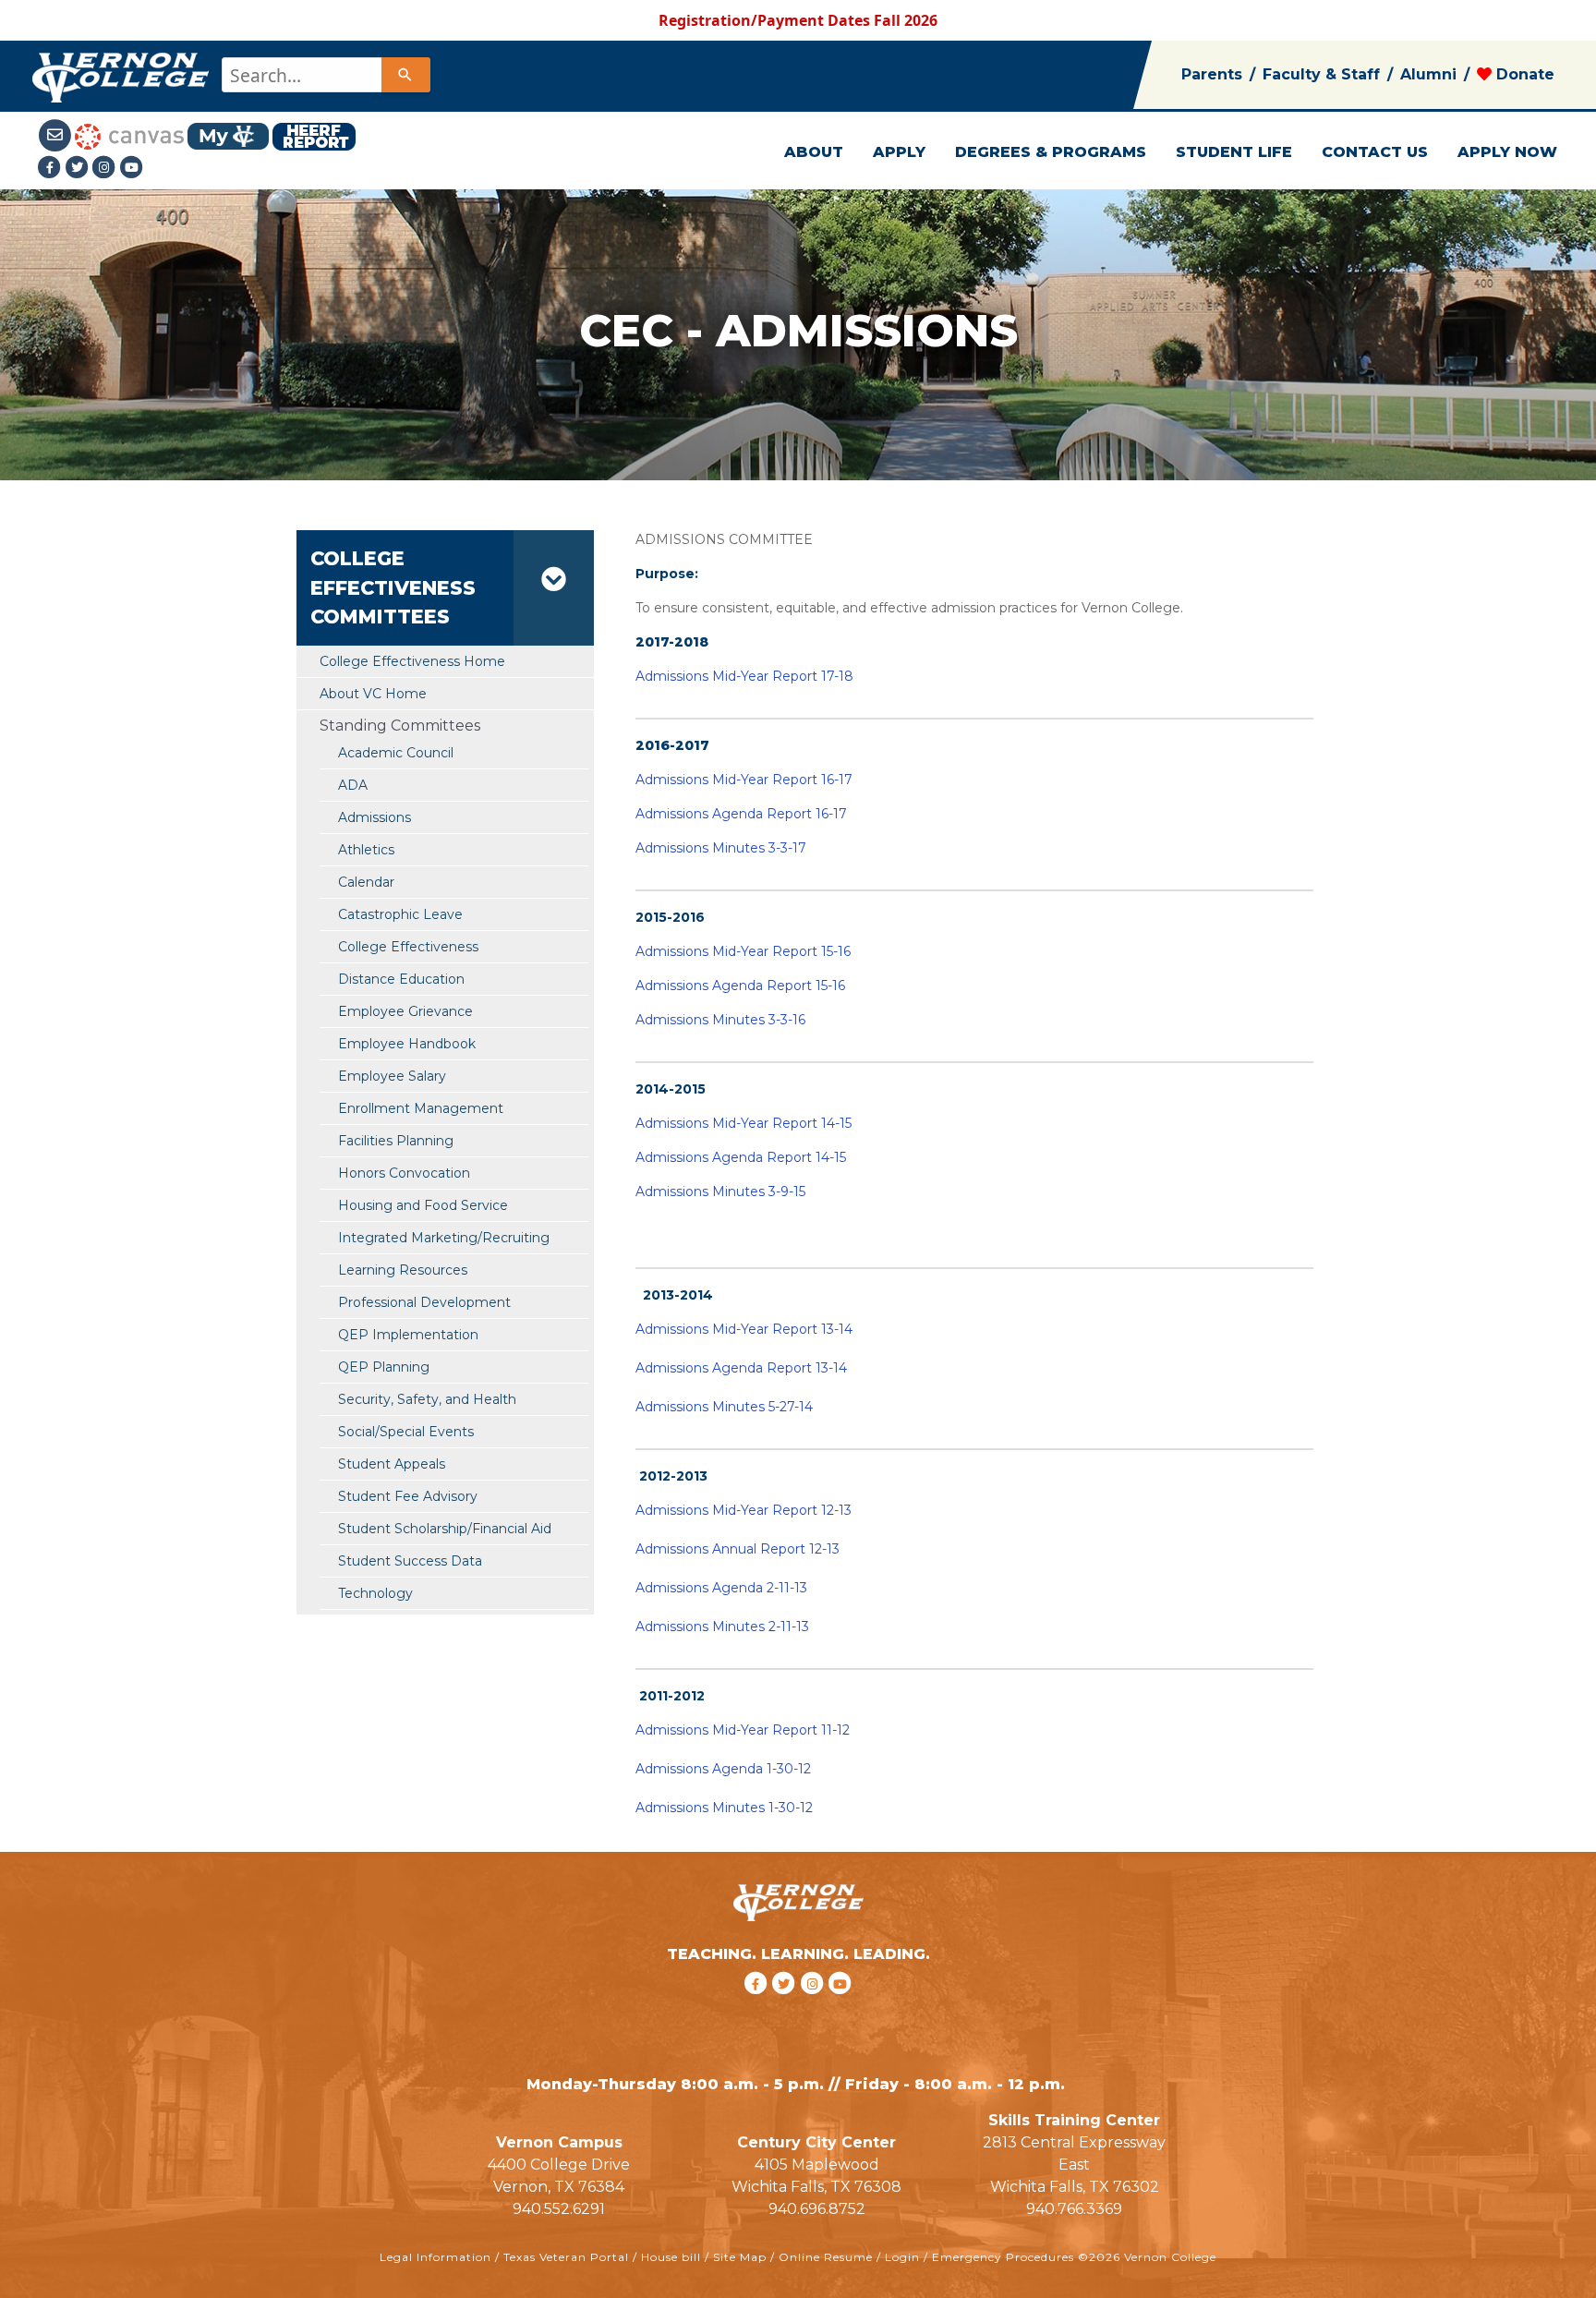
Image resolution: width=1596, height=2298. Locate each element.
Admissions (375, 817)
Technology (375, 1593)
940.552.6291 (559, 2209)
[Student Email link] (56, 135)
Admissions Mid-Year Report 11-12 (743, 1730)
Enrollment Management (421, 1108)
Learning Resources (403, 1270)
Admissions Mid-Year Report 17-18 (744, 676)
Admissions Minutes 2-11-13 (722, 1627)
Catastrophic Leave (400, 914)
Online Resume (826, 2257)
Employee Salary (392, 1076)
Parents (1212, 74)
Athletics (366, 850)
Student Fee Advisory (408, 1496)
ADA (353, 785)
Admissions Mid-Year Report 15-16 (743, 951)
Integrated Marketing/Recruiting (444, 1238)
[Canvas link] (129, 135)
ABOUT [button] (814, 152)
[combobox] (325, 75)
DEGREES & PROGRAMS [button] (1051, 152)
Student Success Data (410, 1561)
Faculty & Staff (1321, 74)
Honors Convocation (404, 1173)
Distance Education (401, 979)
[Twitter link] (79, 167)
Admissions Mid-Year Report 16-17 (744, 780)
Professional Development (424, 1302)
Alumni (1428, 74)
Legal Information (435, 2257)
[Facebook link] (52, 167)
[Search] (405, 75)
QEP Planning (384, 1367)
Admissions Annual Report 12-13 (738, 1549)
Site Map (740, 2257)
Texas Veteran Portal (566, 2257)
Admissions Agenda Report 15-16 (740, 986)
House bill (671, 2257)
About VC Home (373, 694)
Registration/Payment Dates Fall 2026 (798, 20)
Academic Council (396, 753)
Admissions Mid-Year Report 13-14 (744, 1329)
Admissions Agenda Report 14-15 (741, 1157)
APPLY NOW (1507, 152)
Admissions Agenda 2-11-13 (721, 1588)
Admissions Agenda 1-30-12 (723, 1769)
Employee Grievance (405, 1011)
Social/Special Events (406, 1432)
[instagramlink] (815, 2008)
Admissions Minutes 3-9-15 (720, 1191)
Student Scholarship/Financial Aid (445, 1529)
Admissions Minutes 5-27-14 (724, 1407)
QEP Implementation (408, 1335)
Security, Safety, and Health (427, 1399)
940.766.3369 (1074, 2209)
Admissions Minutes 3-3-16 (720, 1020)
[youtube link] (132, 167)
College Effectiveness (408, 947)
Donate (1523, 74)
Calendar (366, 882)
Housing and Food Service (423, 1205)
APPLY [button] (899, 152)
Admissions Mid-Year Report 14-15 (744, 1123)
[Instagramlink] (106, 167)
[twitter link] (786, 2008)
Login (902, 2257)
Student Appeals (392, 1464)
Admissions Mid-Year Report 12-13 (744, 1510)
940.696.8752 (817, 2209)
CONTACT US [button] (1375, 152)
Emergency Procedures (1003, 2257)
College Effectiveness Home (412, 661)
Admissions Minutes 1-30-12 (724, 1808)
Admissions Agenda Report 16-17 (741, 814)
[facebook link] (758, 2008)
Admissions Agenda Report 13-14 (741, 1368)
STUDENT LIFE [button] (1234, 152)
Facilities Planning (396, 1141)
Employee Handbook (407, 1044)
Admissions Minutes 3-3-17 (721, 848)
